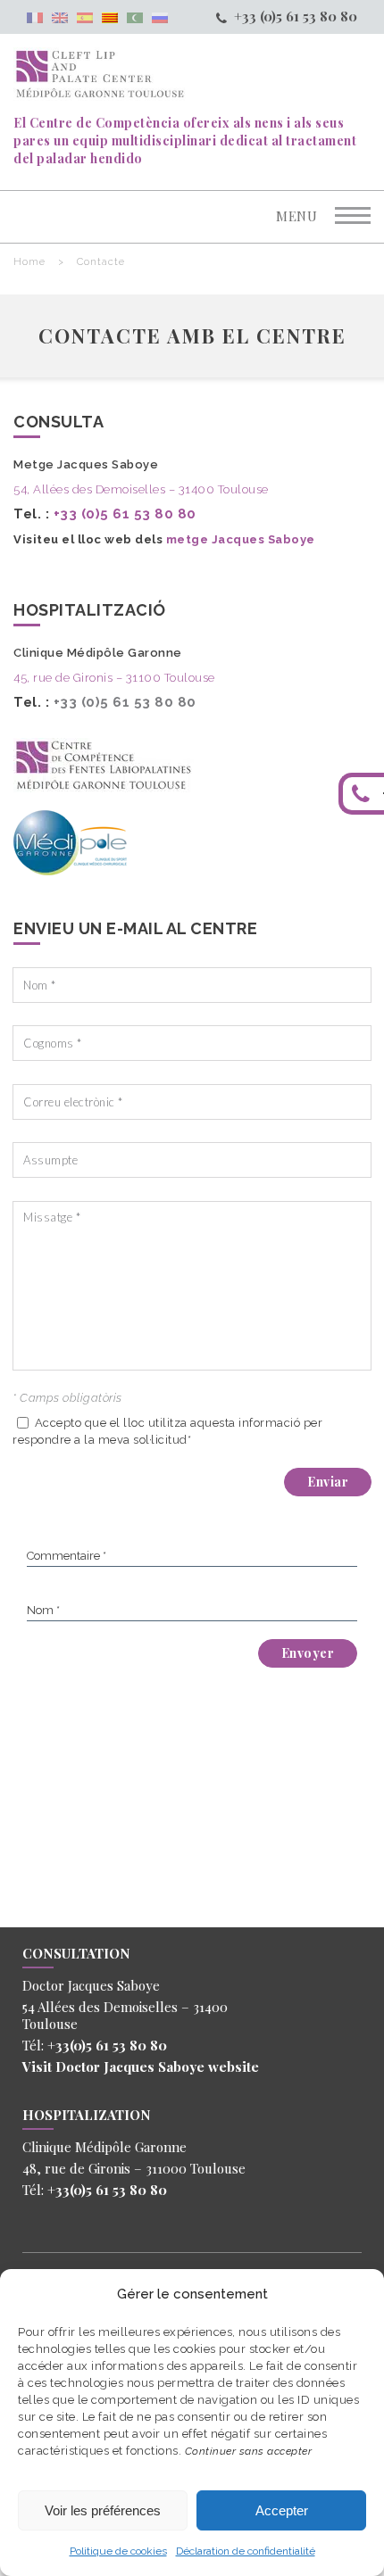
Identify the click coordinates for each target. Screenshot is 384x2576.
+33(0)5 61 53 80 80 (107, 2045)
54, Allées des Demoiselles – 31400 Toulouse (141, 489)
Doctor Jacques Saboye (130, 2067)
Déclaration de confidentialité (246, 2551)
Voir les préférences (103, 2510)
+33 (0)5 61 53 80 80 (296, 16)
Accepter (282, 2510)
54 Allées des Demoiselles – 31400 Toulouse (125, 2015)
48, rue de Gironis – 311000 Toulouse (134, 2168)
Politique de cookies (118, 2551)
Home (29, 262)
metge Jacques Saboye (241, 539)
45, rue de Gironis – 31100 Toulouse (114, 678)
